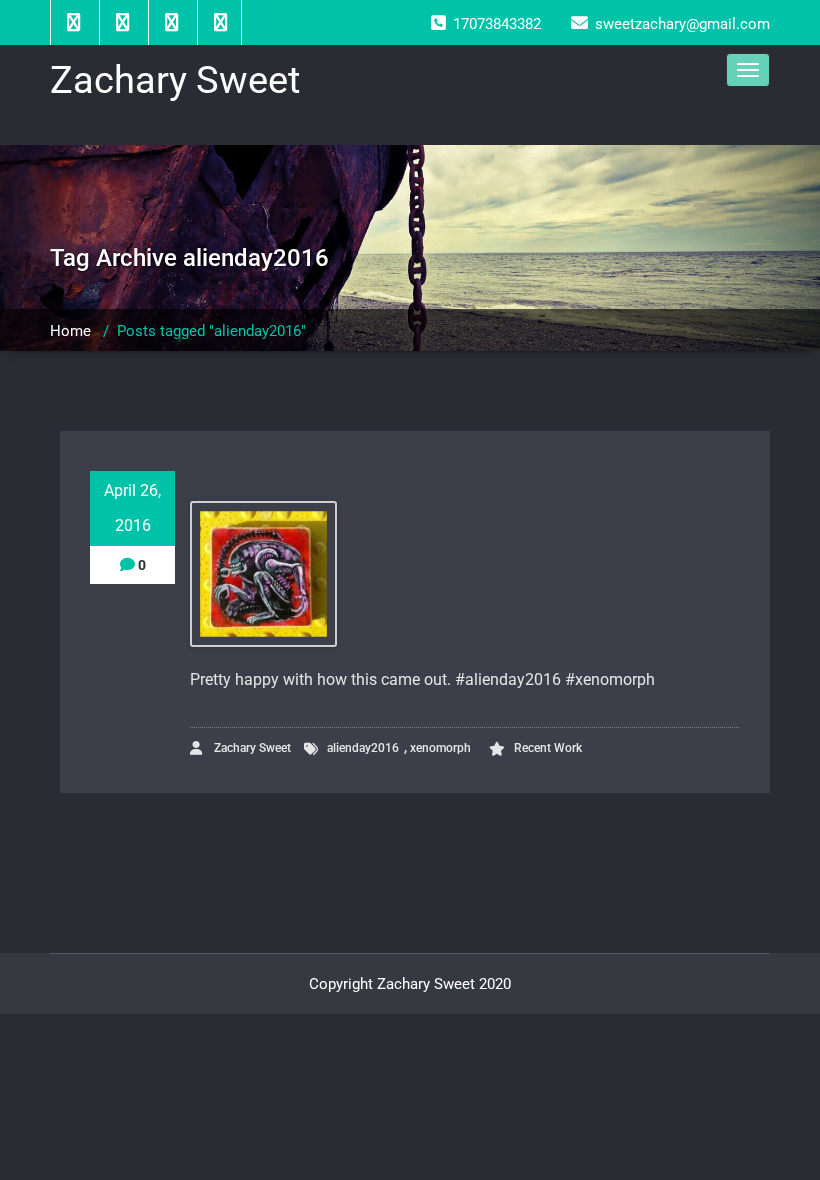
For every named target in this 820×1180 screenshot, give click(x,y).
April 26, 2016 (132, 508)
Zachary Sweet (251, 748)
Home (70, 331)
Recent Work (548, 748)
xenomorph (440, 748)
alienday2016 (363, 748)
